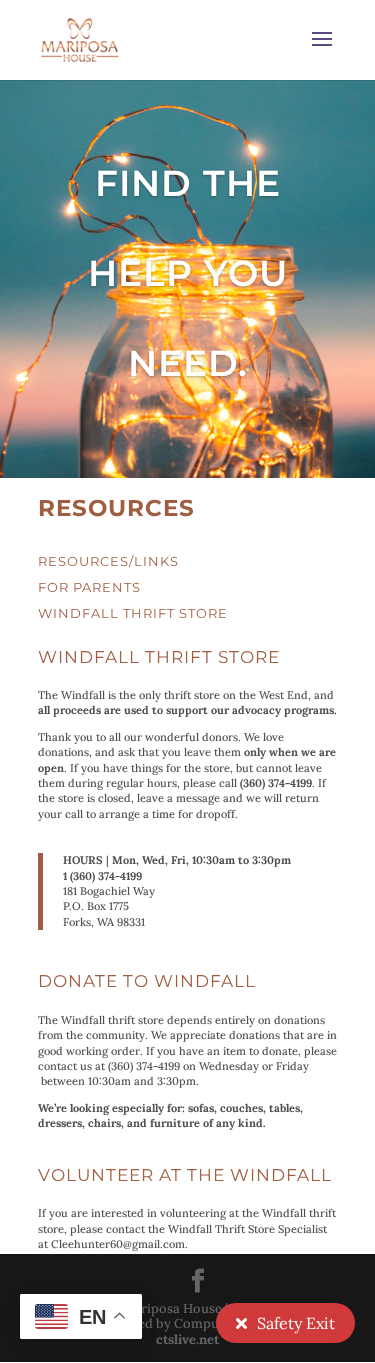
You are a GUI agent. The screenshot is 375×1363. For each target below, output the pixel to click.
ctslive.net (187, 1339)
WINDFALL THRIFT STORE (133, 613)
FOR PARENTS (89, 587)
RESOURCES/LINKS (108, 561)
